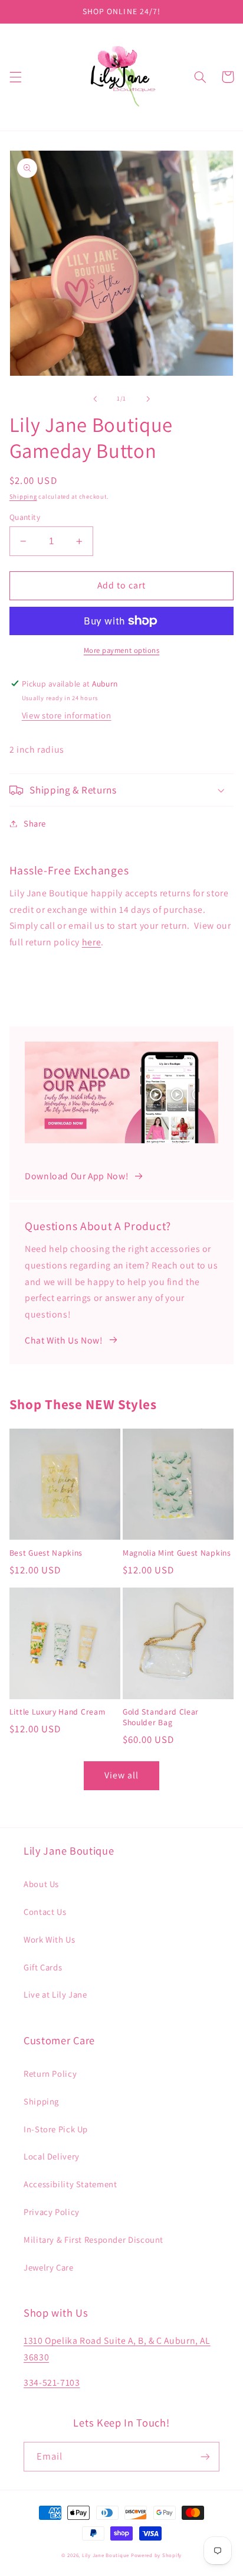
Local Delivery (52, 2156)
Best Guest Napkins (46, 1553)
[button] (15, 77)
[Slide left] (95, 399)
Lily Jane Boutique (106, 2555)
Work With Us (50, 1939)
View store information (67, 715)
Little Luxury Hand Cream (58, 1712)
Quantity (25, 517)
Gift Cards (43, 1967)
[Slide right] (148, 399)
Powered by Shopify (156, 2555)
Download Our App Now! (76, 1176)
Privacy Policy (52, 2212)
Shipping (23, 496)
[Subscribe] (205, 2456)
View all (121, 1775)
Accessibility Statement (70, 2184)
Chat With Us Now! (64, 1340)
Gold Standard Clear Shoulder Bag (161, 1717)
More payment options (122, 650)
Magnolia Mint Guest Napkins (177, 1553)
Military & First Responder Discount (93, 2240)
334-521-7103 (52, 2383)
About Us (41, 1884)
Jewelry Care (49, 2267)
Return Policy (50, 2074)
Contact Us (45, 1912)
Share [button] (35, 823)
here (92, 942)
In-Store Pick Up (56, 2129)
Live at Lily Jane (55, 1994)
